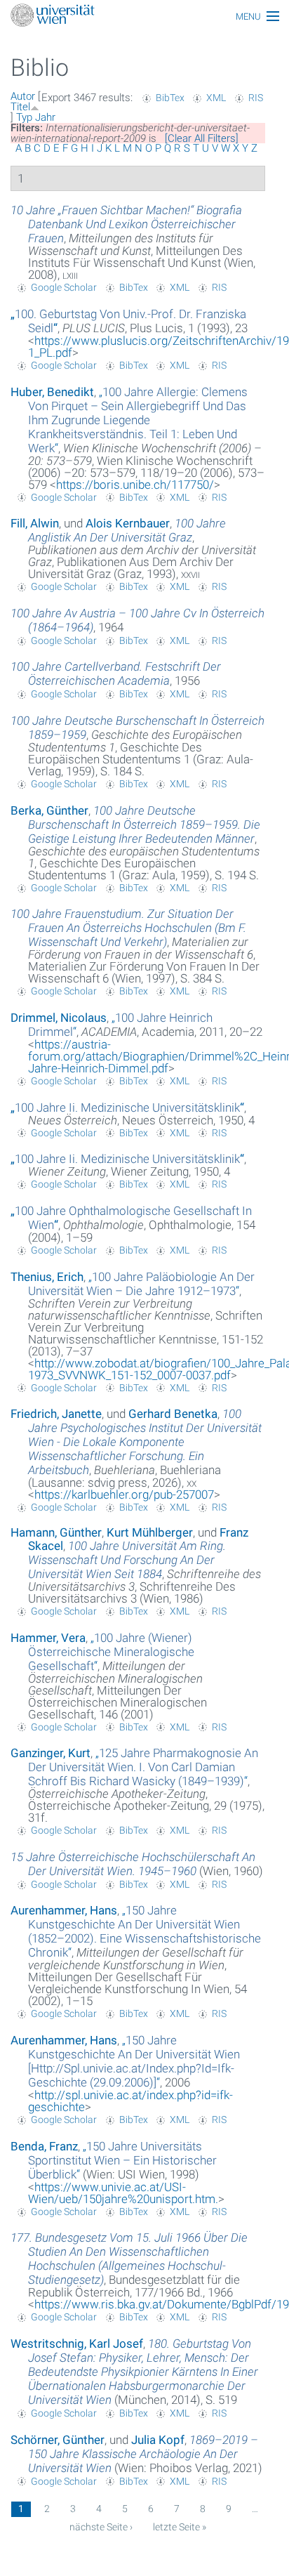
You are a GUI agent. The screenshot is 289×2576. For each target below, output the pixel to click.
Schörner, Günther (58, 2440)
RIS (256, 98)
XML (216, 98)
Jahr (45, 117)
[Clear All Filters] (202, 138)
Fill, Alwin (35, 523)
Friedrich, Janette (56, 1414)
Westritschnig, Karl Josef (77, 2344)
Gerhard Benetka (173, 1414)
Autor (23, 96)
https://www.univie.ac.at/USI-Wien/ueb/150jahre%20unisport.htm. (123, 2193)
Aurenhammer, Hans (64, 1910)
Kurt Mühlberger (150, 1532)
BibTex (170, 98)
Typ (24, 117)
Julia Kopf (158, 2440)
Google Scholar (64, 287)
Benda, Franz (44, 2146)
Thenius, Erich (47, 1277)
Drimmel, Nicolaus (59, 1018)
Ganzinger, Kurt (51, 1753)
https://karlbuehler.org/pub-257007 (124, 1494)
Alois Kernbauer (128, 523)
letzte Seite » (180, 2527)
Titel (20, 107)
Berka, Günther (49, 810)
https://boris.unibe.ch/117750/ (135, 485)
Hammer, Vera (48, 1638)
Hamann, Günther (56, 1532)
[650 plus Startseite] (144, 17)
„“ (138, 420)
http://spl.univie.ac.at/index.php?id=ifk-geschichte (130, 2101)
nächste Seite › (101, 2527)
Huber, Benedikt (52, 392)
